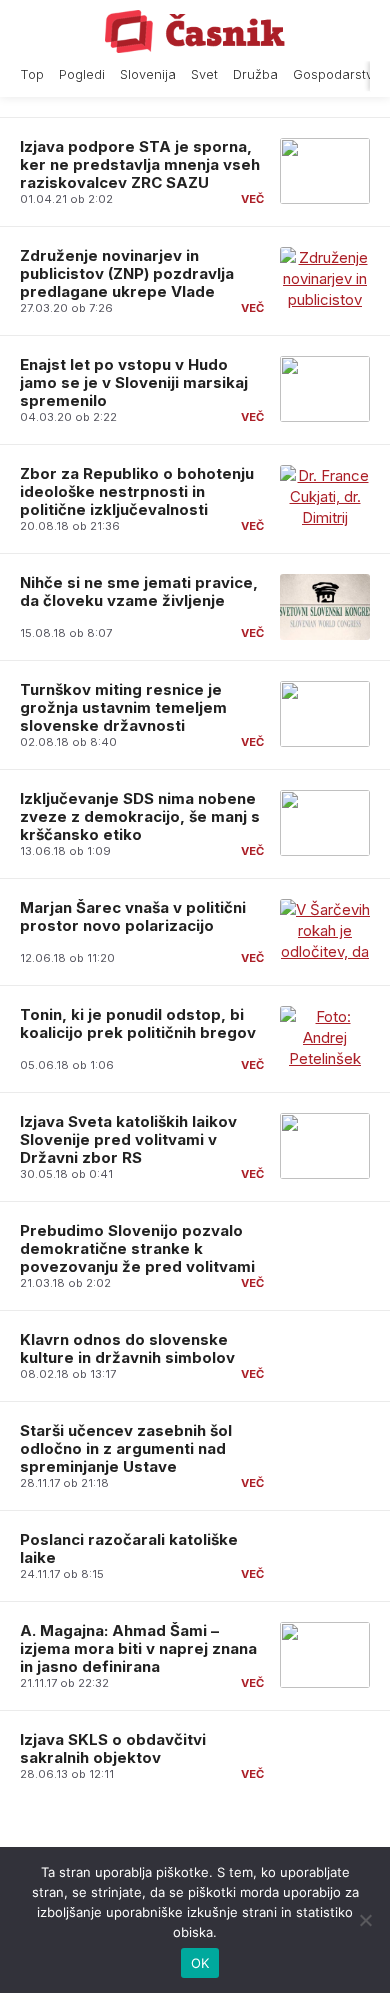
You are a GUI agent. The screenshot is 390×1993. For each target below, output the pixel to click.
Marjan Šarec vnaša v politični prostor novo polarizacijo (133, 916)
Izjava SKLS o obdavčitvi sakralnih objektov (113, 1748)
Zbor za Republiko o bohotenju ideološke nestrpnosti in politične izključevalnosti (137, 491)
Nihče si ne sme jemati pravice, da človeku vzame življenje (139, 591)
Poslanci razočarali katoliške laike (129, 1548)
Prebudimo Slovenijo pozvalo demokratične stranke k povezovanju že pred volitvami (137, 1248)
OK (200, 1963)
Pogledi (82, 74)
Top (32, 74)
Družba (255, 74)
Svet (204, 74)
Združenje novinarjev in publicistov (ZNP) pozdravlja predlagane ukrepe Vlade (127, 273)
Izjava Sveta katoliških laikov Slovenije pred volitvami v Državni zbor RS (128, 1139)
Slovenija (148, 74)
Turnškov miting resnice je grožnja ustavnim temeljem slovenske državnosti (123, 707)
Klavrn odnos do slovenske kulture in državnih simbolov (127, 1348)
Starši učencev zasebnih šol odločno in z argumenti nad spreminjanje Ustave (126, 1448)
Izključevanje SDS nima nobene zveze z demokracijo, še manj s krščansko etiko (140, 816)
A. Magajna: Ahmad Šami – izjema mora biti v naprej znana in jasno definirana (138, 1648)
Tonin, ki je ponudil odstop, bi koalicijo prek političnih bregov (138, 1023)
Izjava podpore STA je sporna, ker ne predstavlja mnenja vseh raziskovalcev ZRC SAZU (140, 164)
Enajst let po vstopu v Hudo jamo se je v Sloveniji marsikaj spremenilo (134, 382)
